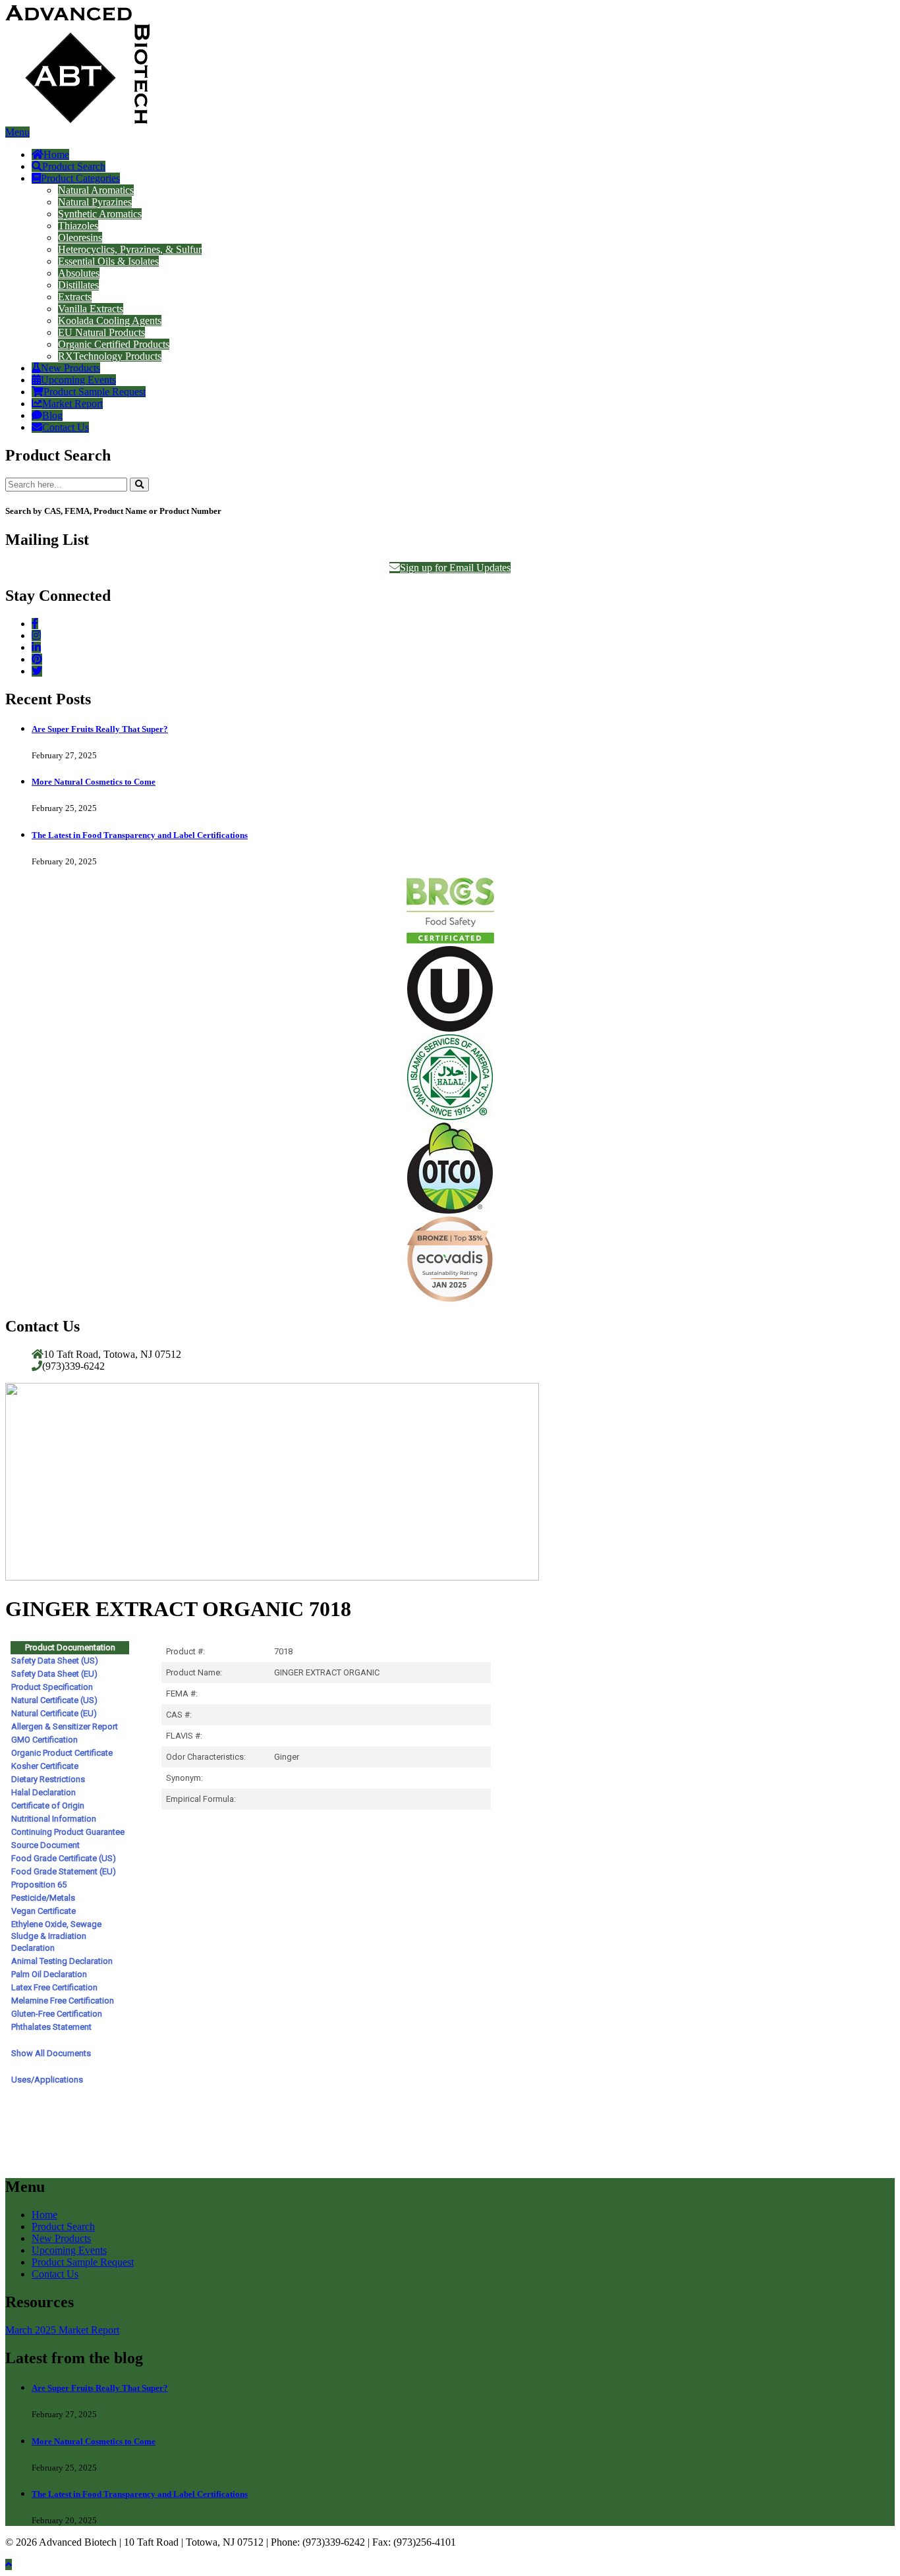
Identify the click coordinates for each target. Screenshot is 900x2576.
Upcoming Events (78, 380)
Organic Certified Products (114, 344)
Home (56, 154)
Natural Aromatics (96, 190)
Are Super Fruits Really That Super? (100, 729)
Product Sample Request (95, 392)
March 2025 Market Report (62, 2330)
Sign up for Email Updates (455, 568)
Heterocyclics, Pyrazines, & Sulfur (130, 249)
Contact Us (66, 427)
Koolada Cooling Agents (110, 321)
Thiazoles (78, 226)
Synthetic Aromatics (100, 214)
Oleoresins (80, 238)
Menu (17, 132)
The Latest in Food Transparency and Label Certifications (140, 835)
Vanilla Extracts (91, 309)
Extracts (75, 297)
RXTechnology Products (110, 356)
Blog (52, 415)
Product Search (74, 166)
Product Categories (80, 178)
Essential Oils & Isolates (108, 261)
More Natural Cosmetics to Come (94, 782)
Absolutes (79, 273)
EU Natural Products (101, 332)
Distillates (78, 285)
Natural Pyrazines (95, 202)
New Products (70, 368)
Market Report (72, 404)
